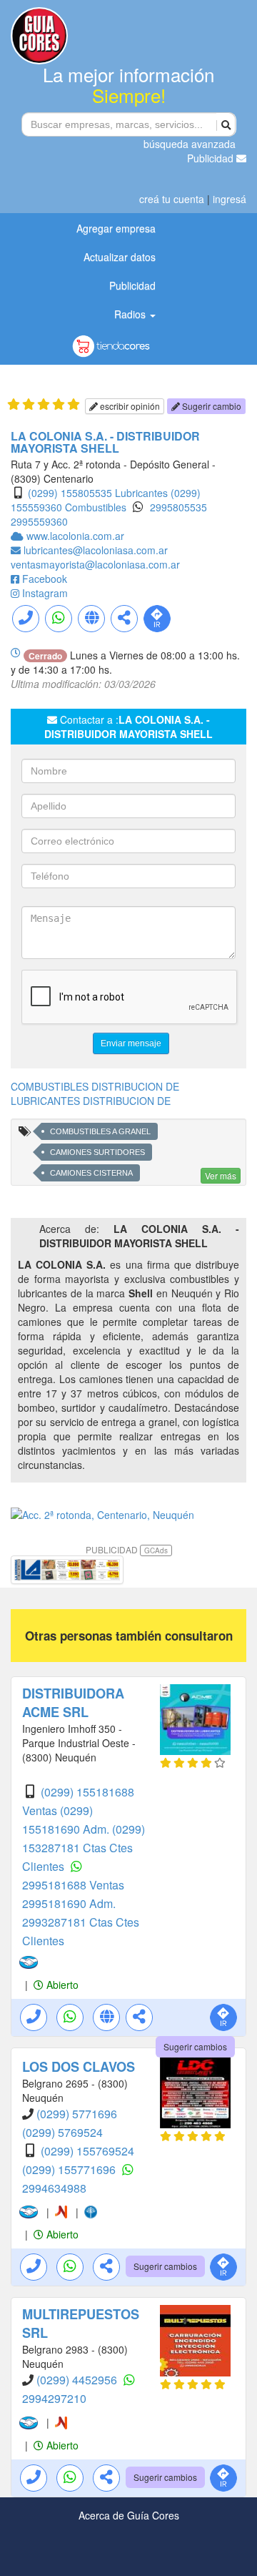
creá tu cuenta (172, 199)
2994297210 (54, 2398)
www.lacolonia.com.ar (75, 536)
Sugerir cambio (211, 406)
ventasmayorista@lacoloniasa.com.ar (95, 564)
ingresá (230, 199)
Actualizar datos (120, 257)
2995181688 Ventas (73, 1885)
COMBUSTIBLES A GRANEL (100, 1131)
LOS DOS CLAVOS (79, 2067)
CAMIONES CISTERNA (91, 1173)
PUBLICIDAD (127, 1549)
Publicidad (212, 158)
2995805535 (178, 507)
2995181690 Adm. (69, 1903)
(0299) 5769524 (62, 2132)
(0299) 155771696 (70, 2169)
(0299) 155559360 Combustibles (106, 500)
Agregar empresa (116, 228)
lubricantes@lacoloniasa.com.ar (96, 550)
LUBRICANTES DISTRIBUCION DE (91, 1101)
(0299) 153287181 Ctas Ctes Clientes (84, 1848)
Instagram (45, 593)
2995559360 (39, 521)
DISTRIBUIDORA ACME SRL (73, 1703)
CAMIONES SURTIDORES (97, 1152)
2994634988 (54, 2188)
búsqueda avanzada (190, 144)
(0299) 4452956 (78, 2380)
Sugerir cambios (195, 2046)
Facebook (45, 579)
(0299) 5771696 (77, 2114)
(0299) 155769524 (87, 2151)
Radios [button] (131, 314)
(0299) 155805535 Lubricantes (98, 493)
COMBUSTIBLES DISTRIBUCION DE (95, 1086)
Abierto (61, 1985)
